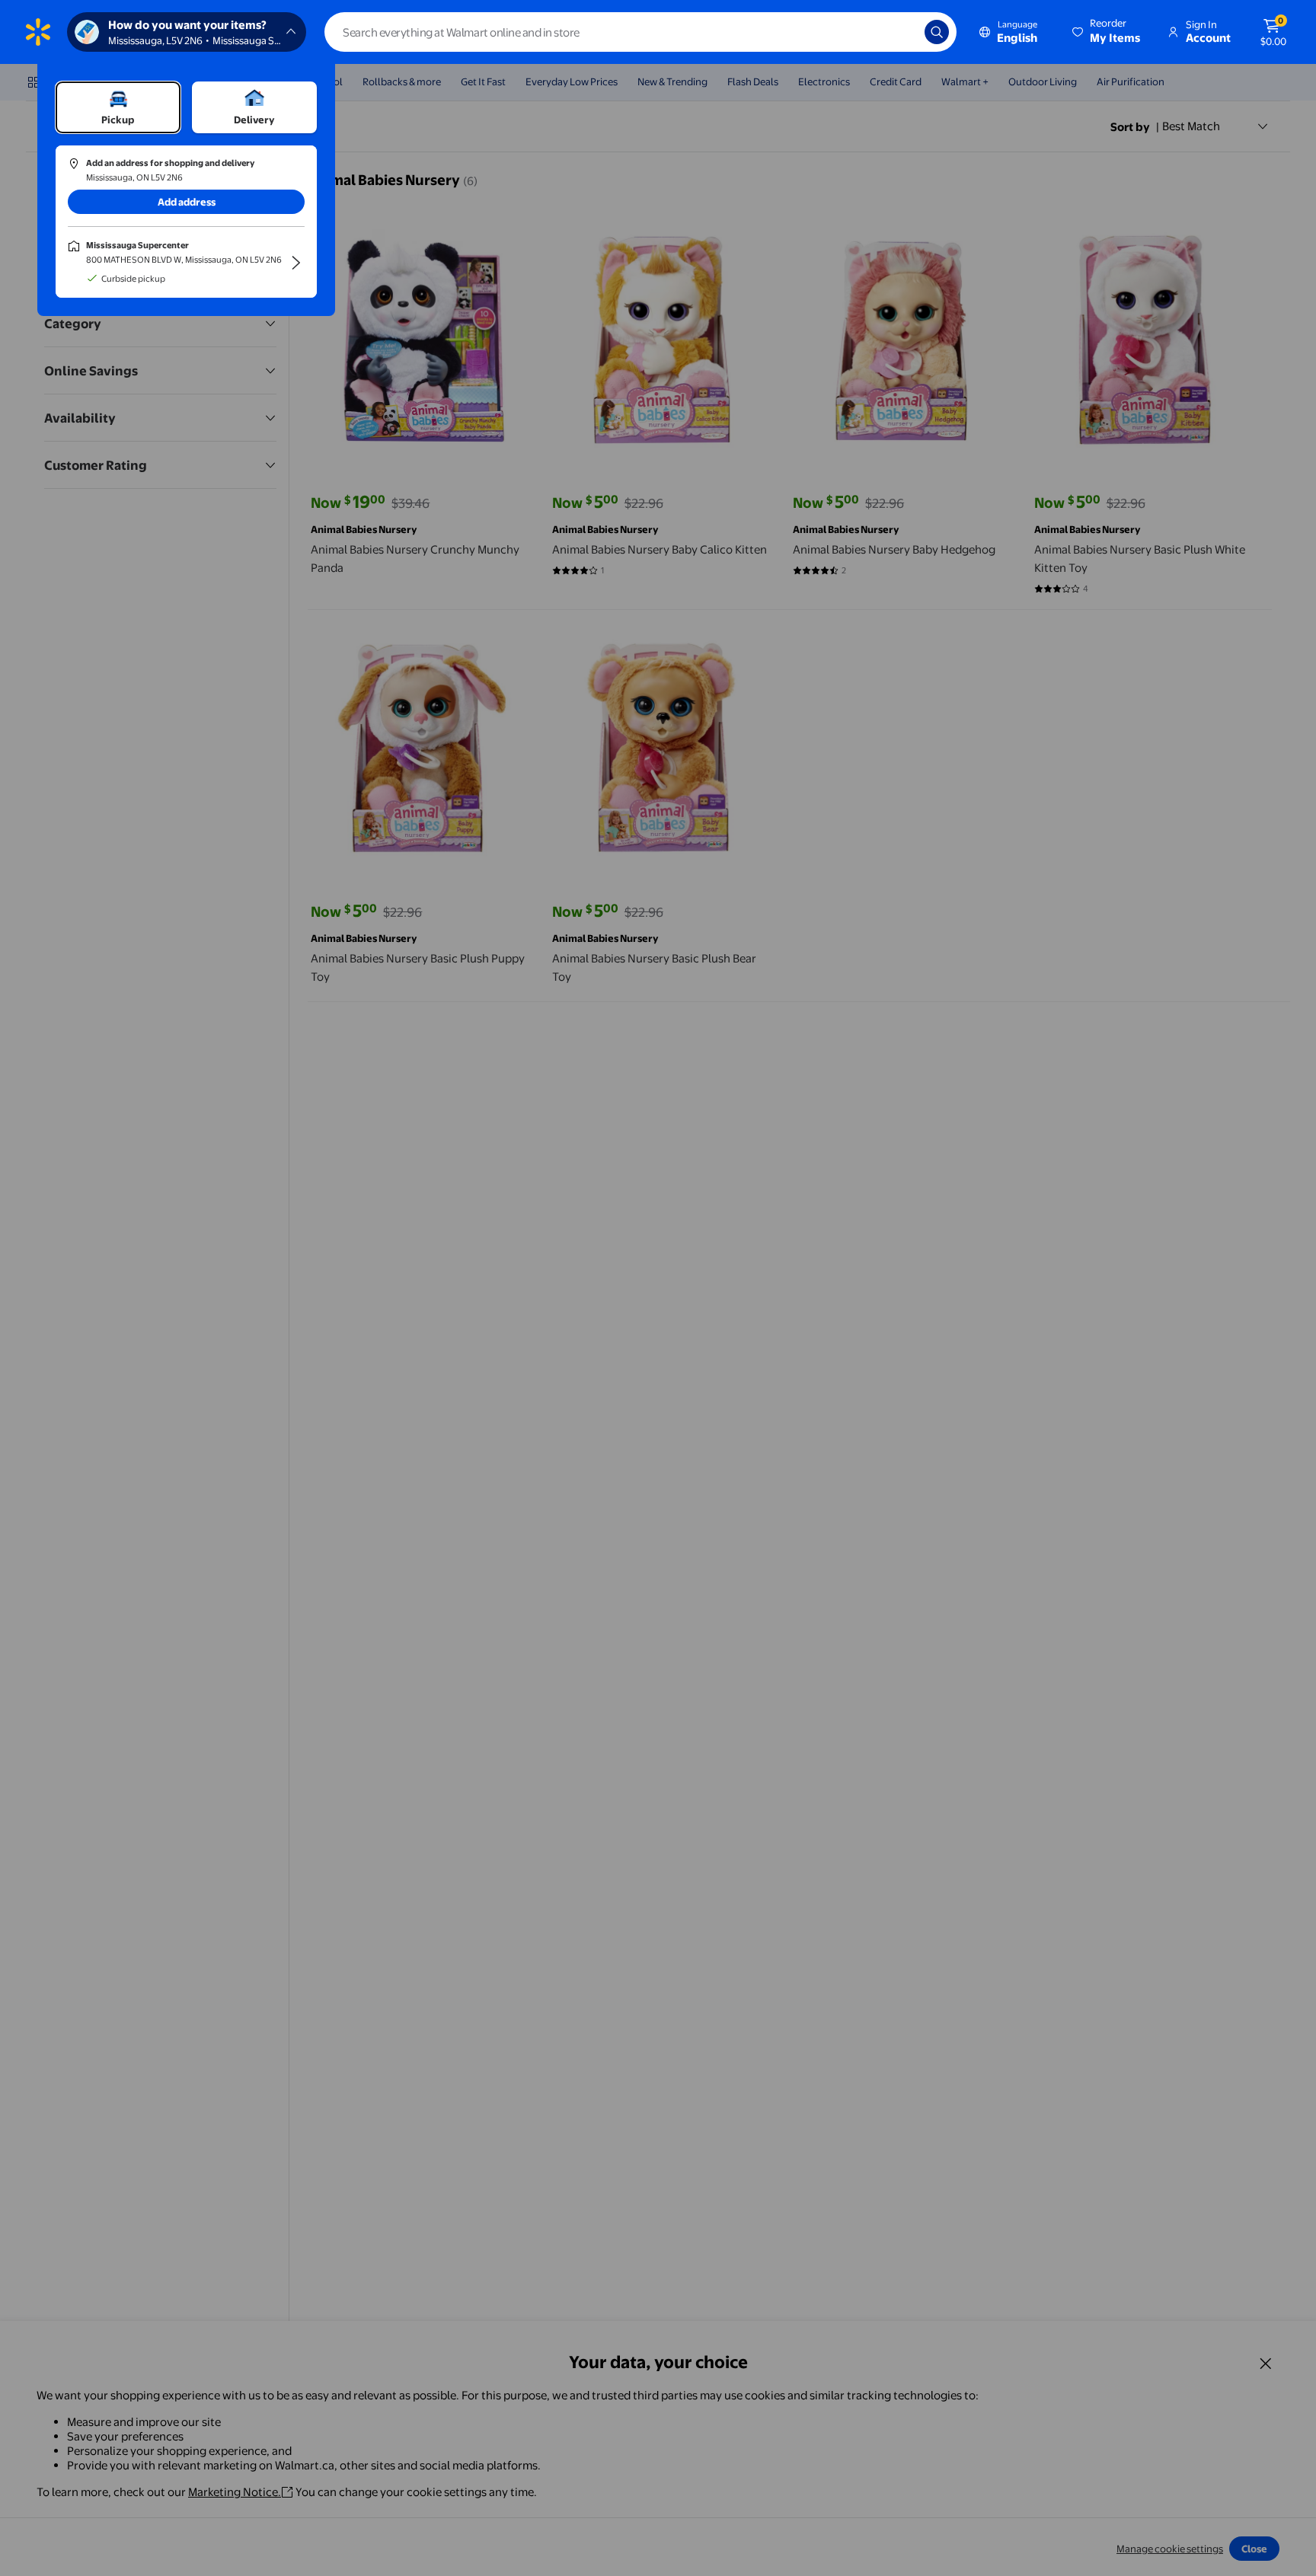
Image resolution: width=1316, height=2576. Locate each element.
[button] (1107, 32)
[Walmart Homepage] (38, 32)
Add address (187, 202)
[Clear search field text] (902, 32)
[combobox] (640, 32)
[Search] (937, 32)
